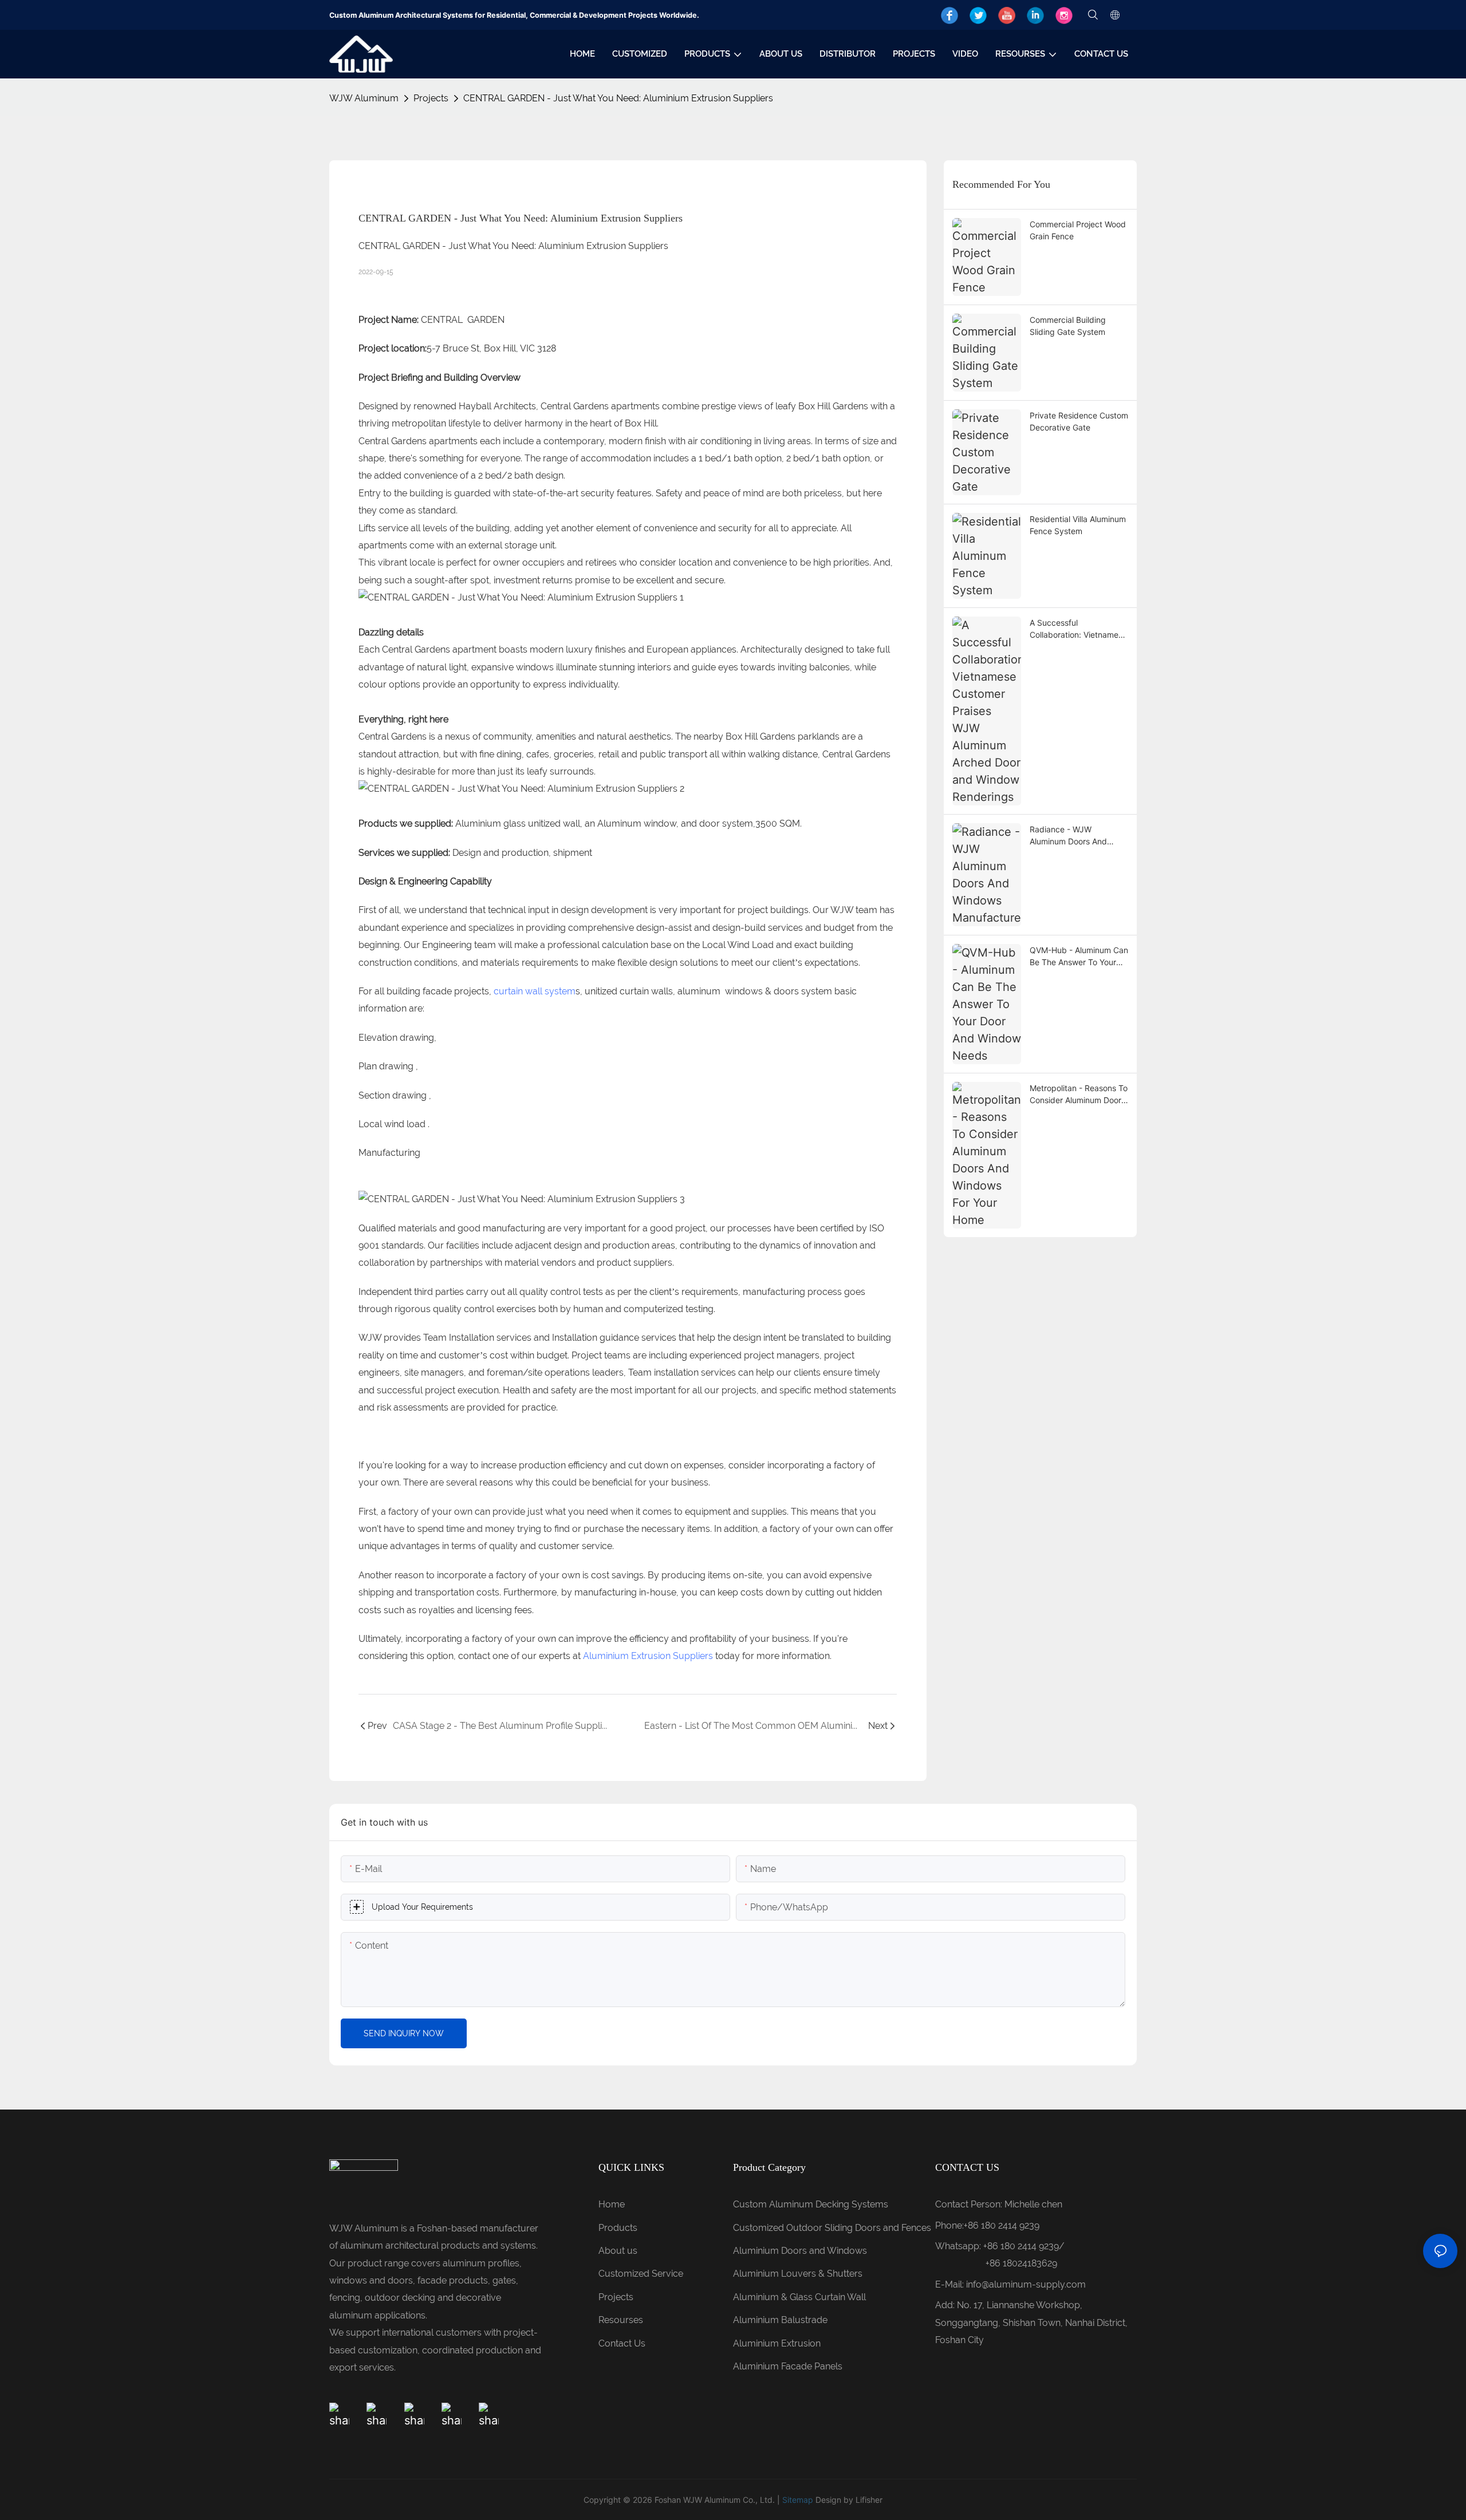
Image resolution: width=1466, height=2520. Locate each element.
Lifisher (869, 2500)
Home (612, 2204)
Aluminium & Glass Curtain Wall (799, 2297)
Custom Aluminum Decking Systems (812, 2204)
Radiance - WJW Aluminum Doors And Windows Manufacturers (1075, 836)
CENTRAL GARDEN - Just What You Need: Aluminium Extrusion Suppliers (618, 98)
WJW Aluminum (364, 98)
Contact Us (622, 2343)
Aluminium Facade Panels (788, 2366)
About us (618, 2251)
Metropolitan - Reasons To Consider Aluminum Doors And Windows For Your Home (1079, 1095)
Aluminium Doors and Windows (800, 2251)
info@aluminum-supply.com (1026, 2284)
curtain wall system (535, 991)
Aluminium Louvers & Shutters (798, 2274)
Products (618, 2228)
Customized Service (641, 2274)
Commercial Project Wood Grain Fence (1078, 230)
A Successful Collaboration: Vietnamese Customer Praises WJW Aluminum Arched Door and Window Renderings (1078, 629)
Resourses (621, 2320)
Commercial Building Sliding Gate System (1068, 326)
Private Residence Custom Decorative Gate (1079, 421)
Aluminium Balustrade (780, 2320)
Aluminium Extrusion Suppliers (648, 1656)
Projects (431, 98)
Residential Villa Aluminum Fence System (1078, 525)
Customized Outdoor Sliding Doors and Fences (832, 2228)
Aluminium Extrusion (777, 2343)
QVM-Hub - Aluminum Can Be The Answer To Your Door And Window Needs (1079, 957)
